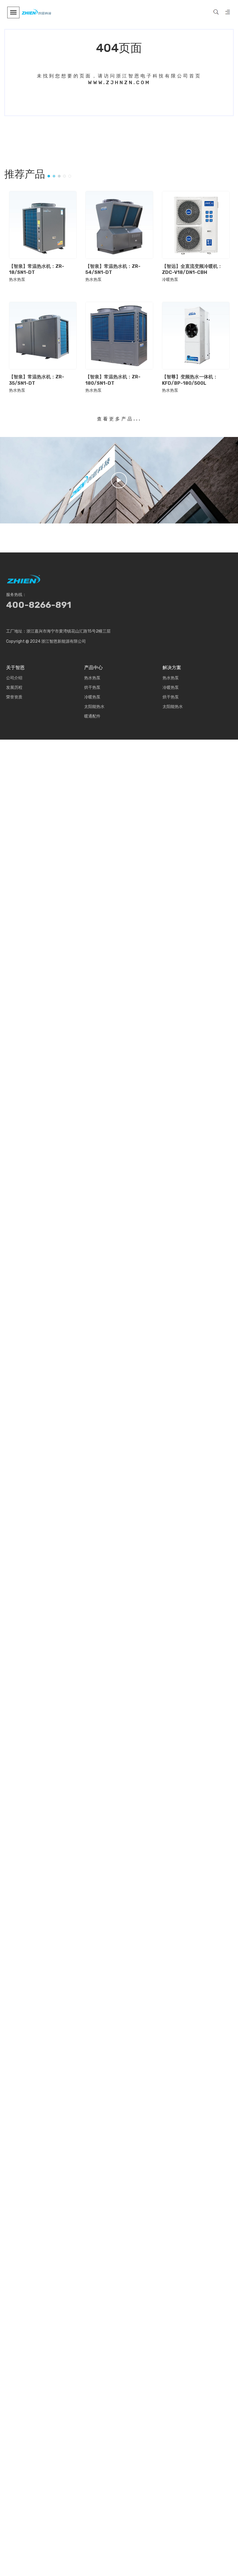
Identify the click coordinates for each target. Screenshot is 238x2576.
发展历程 (14, 688)
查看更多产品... (119, 419)
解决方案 (172, 668)
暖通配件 (92, 716)
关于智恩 (15, 668)
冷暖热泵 (170, 280)
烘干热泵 (92, 688)
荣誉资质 (14, 697)
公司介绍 (14, 678)
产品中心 (93, 668)
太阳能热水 (94, 707)
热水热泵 (17, 280)
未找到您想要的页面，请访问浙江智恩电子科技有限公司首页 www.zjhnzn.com (119, 79)
